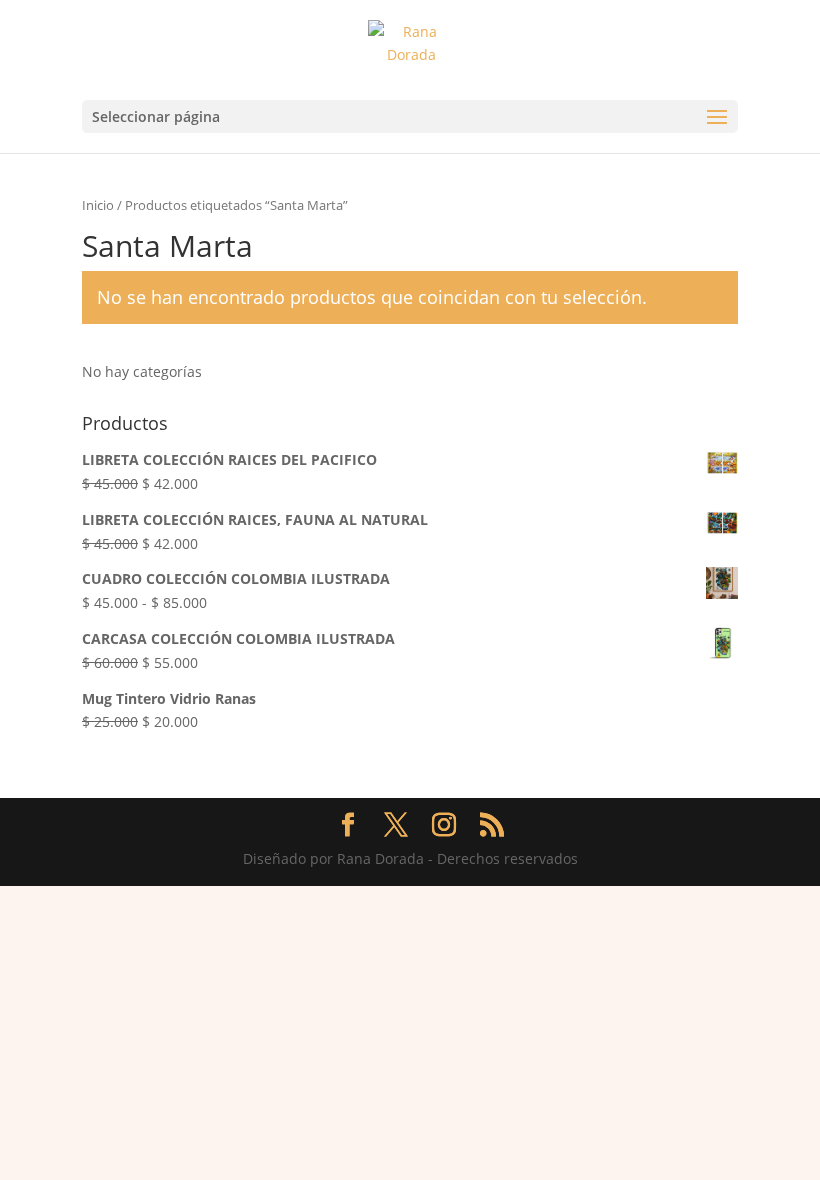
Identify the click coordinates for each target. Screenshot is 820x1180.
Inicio (98, 205)
